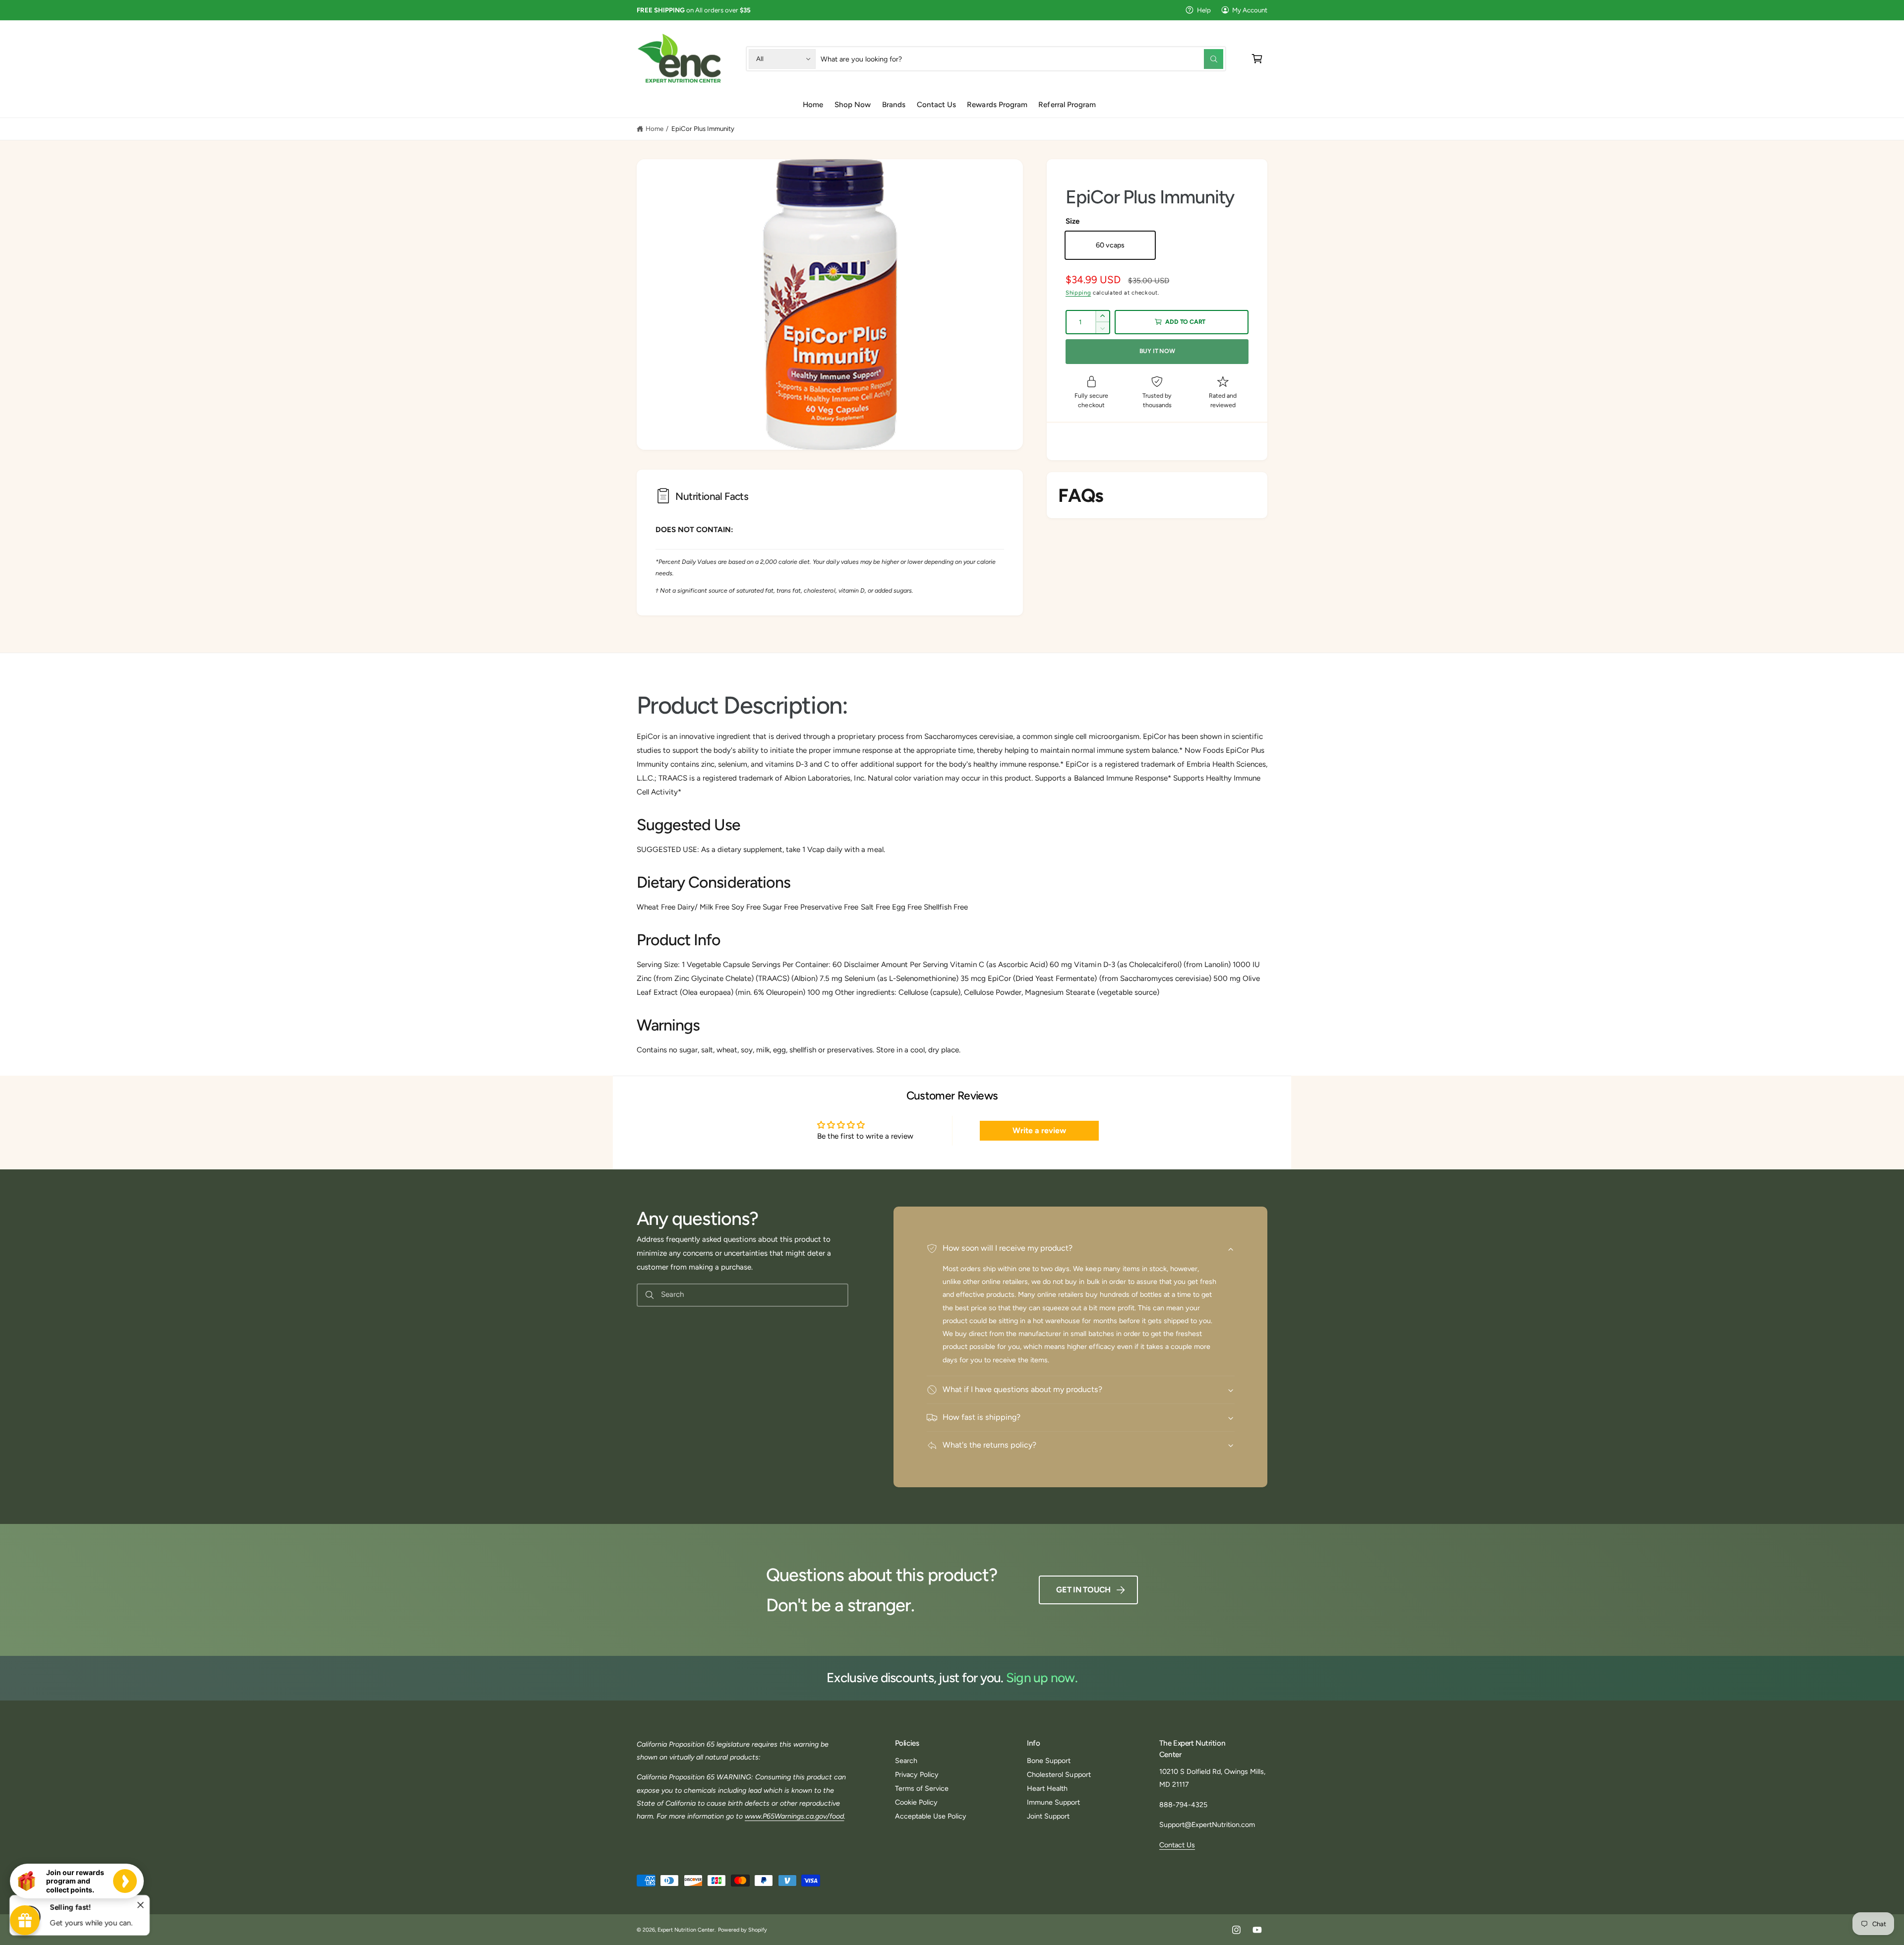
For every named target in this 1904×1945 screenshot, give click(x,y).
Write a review (1039, 1130)
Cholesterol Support (1059, 1774)
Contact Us (1177, 1845)
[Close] (141, 1905)
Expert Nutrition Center (686, 1930)
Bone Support (1049, 1761)
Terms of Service (922, 1788)
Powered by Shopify (743, 1930)
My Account (1250, 10)
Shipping (1078, 293)
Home (654, 128)
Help (1204, 10)
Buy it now (1157, 351)
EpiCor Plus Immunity (703, 128)
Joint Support (1048, 1816)
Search (906, 1761)
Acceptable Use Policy (931, 1816)
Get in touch (1083, 1590)
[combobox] (1022, 59)
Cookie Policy (916, 1802)
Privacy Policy (917, 1774)
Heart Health (1047, 1788)
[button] (1257, 59)
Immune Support (1053, 1802)
